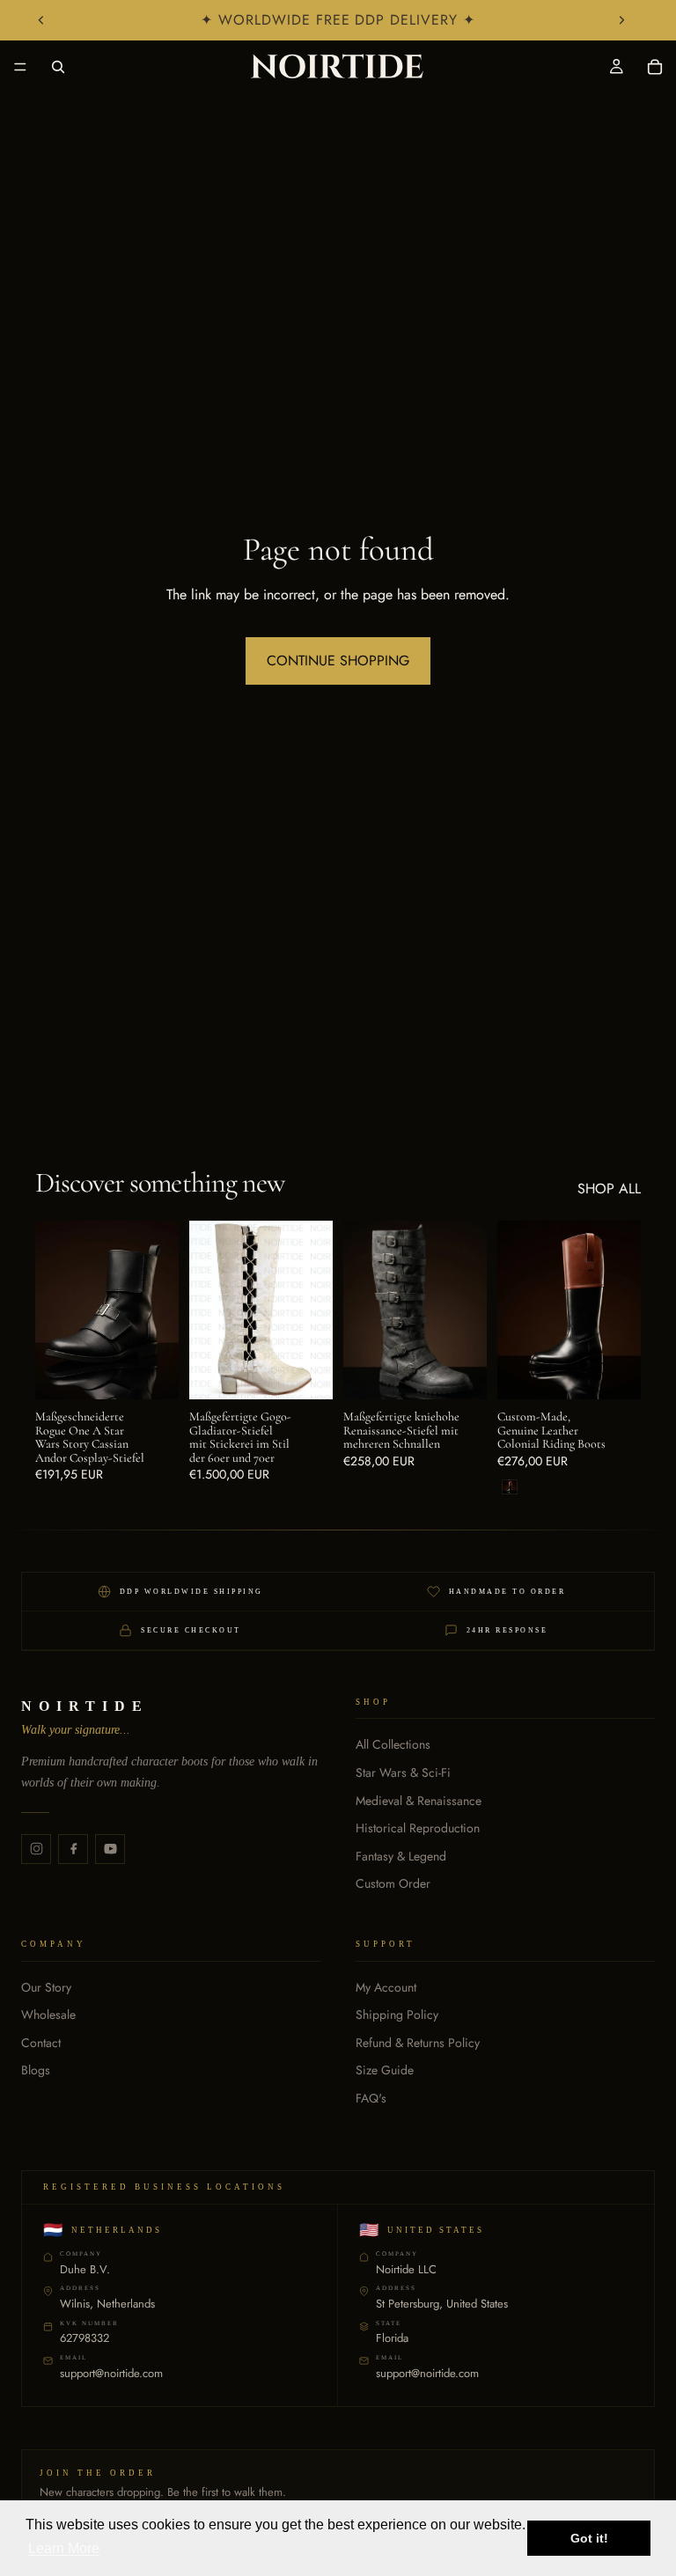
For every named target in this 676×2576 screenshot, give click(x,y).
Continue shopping (338, 661)
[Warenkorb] (655, 67)
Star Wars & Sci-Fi (403, 1773)
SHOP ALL (609, 1189)
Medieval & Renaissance (419, 1801)
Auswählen (166, 1372)
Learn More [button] (64, 2548)
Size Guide (385, 2070)
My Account (386, 1988)
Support (386, 1944)
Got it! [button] (589, 2538)
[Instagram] (36, 1849)
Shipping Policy (397, 2015)
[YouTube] (110, 1849)
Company (54, 1944)
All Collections (393, 1745)
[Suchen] (58, 67)
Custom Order (393, 1884)
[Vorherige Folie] (41, 20)
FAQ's (371, 2099)
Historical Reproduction (418, 1828)
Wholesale (48, 2015)
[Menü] (20, 67)
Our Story (46, 1988)
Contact (41, 2043)
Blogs (36, 2070)
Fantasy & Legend (401, 1857)
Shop (373, 1702)
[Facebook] (73, 1849)
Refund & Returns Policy (418, 2043)
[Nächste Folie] (621, 20)
